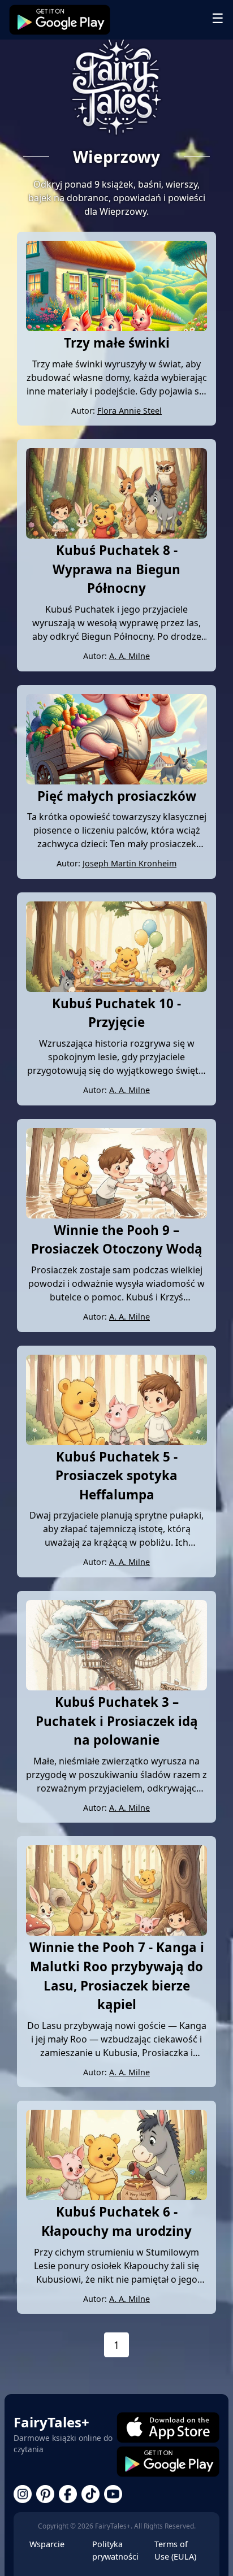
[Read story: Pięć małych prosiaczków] (116, 781)
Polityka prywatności (115, 2550)
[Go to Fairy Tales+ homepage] (116, 88)
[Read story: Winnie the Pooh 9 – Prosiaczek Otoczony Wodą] (116, 1215)
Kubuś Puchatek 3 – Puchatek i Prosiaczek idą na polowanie (117, 1721)
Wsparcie (47, 2544)
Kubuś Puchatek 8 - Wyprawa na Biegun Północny (116, 569)
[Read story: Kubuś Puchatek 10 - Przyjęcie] (116, 988)
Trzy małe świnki (117, 343)
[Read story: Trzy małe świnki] (116, 328)
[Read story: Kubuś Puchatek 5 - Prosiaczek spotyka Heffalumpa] (116, 1442)
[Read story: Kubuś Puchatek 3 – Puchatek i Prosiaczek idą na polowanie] (116, 1687)
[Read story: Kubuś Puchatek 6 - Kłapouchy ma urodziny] (116, 2197)
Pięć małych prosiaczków (117, 796)
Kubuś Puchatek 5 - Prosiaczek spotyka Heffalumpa (116, 1476)
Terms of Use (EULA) (175, 2550)
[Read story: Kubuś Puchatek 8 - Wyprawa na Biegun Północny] (116, 535)
